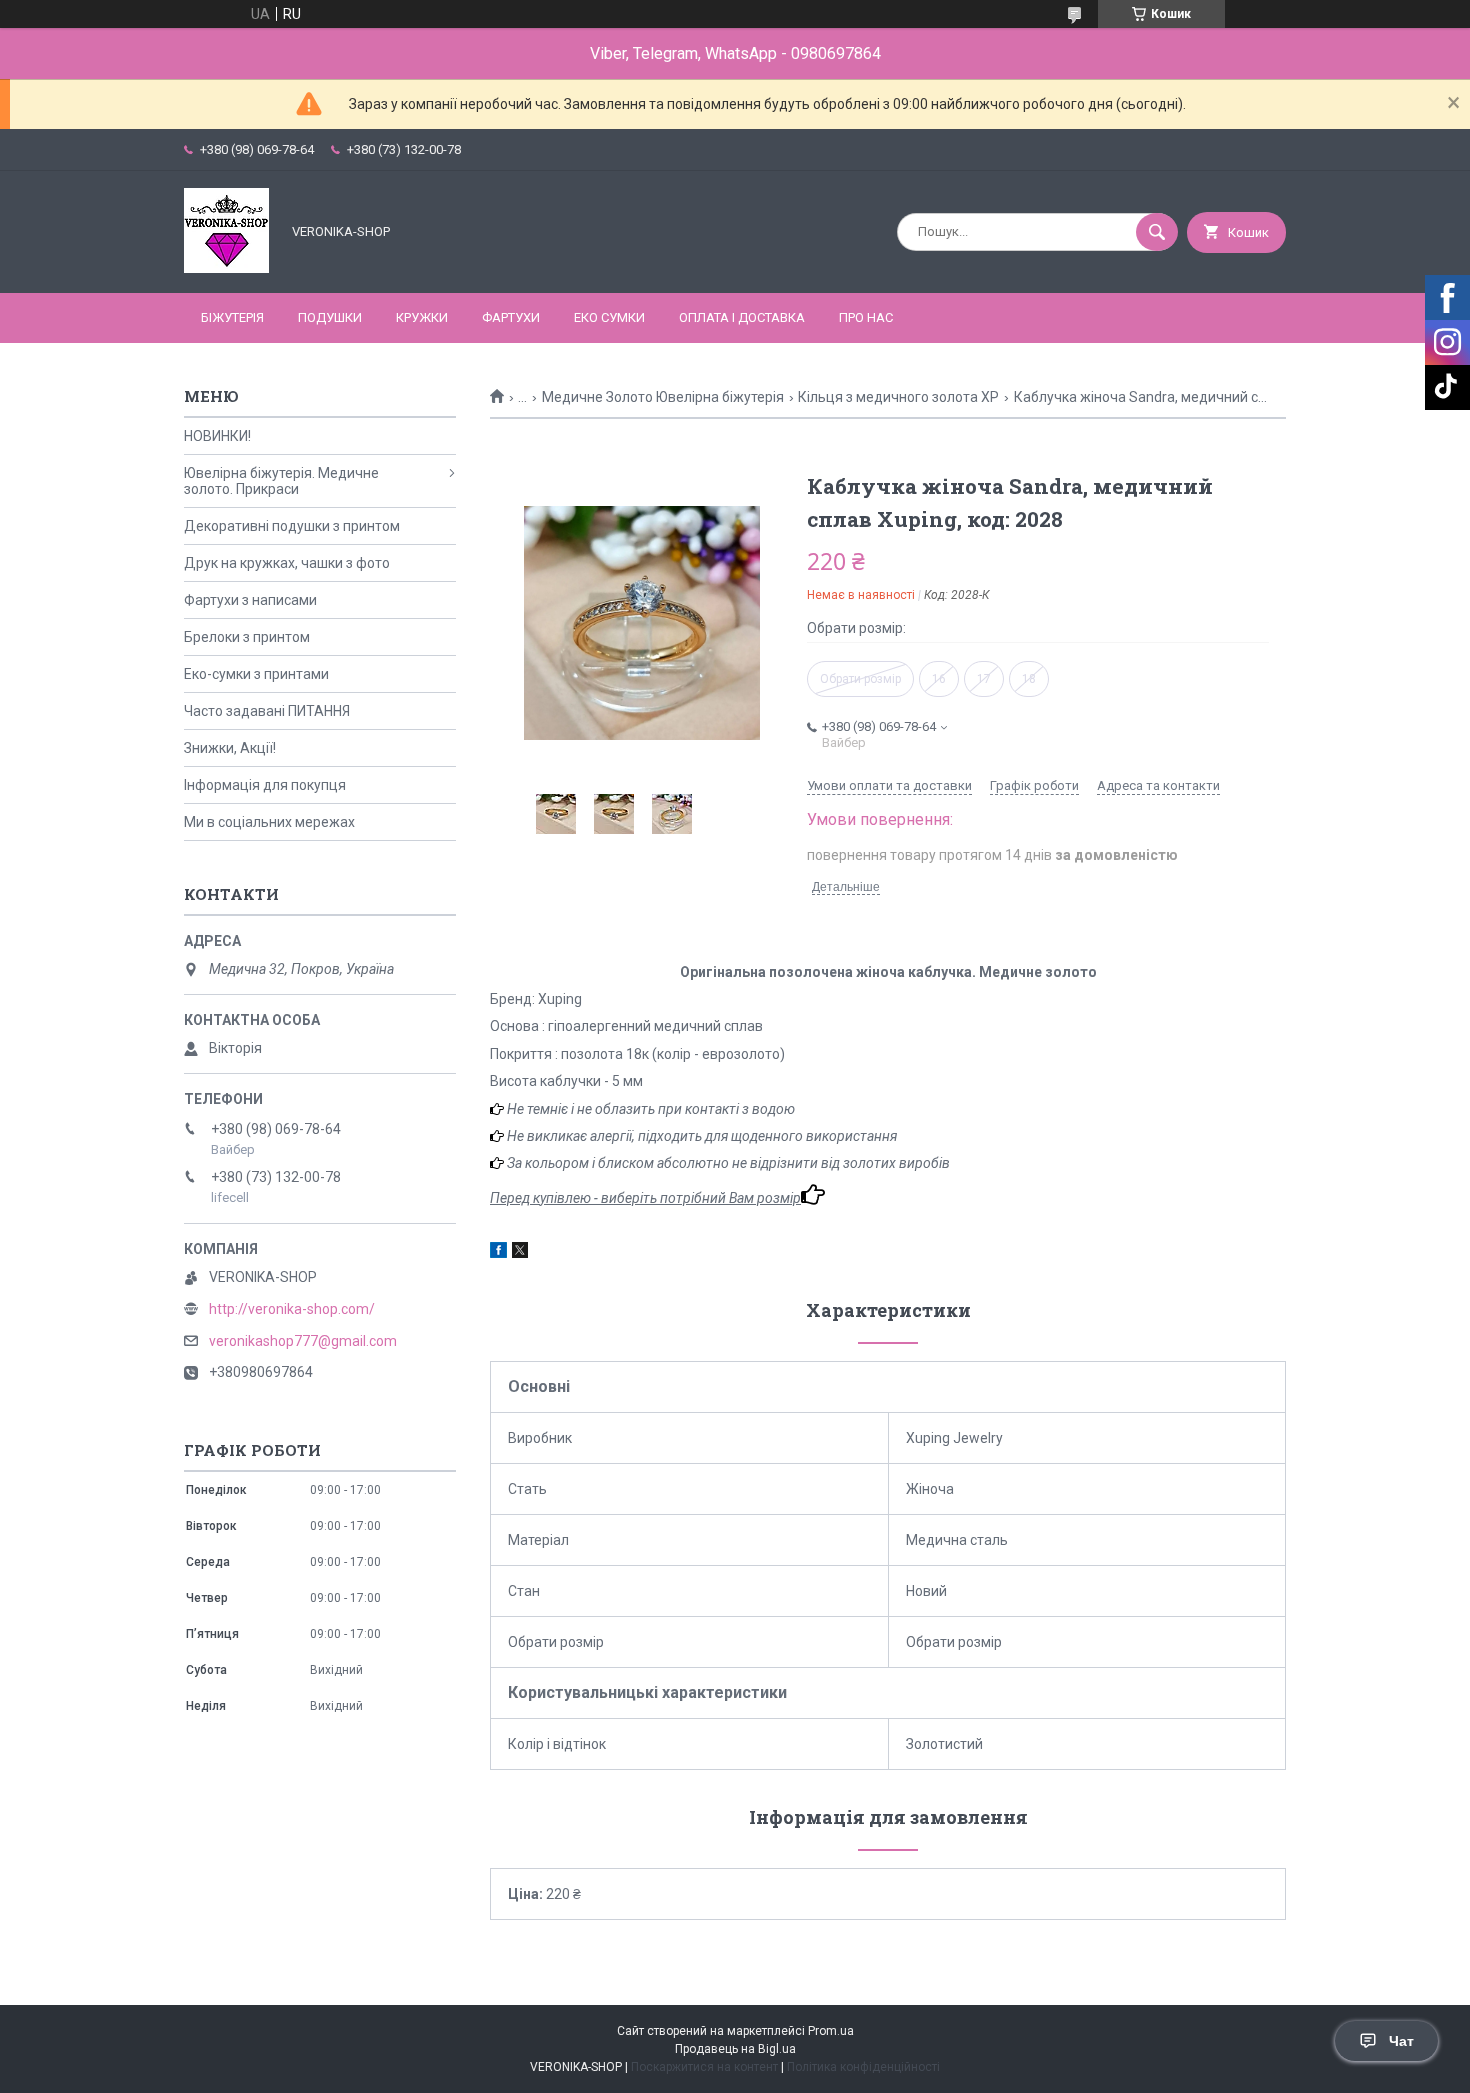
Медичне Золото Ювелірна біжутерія (663, 397)
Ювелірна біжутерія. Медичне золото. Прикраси (281, 481)
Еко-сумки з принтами (256, 674)
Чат (1401, 2041)
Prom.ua (831, 2031)
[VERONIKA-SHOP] (226, 268)
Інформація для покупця (265, 785)
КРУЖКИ (422, 317)
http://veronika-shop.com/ (292, 1309)
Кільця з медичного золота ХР (898, 397)
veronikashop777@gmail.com (303, 1341)
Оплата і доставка (742, 317)
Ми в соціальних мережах (269, 822)
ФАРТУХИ (511, 317)
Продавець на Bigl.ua (735, 2049)
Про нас (866, 317)
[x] (520, 1253)
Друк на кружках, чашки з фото (287, 563)
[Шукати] (1157, 232)
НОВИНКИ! (217, 436)
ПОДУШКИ (330, 317)
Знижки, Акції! (230, 748)
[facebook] (498, 1253)
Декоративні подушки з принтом (292, 526)
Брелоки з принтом (247, 637)
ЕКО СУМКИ (609, 317)
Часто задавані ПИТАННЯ (267, 711)
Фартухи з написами (250, 600)
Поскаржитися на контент (704, 2067)
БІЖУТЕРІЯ (232, 317)
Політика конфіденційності (863, 2067)
